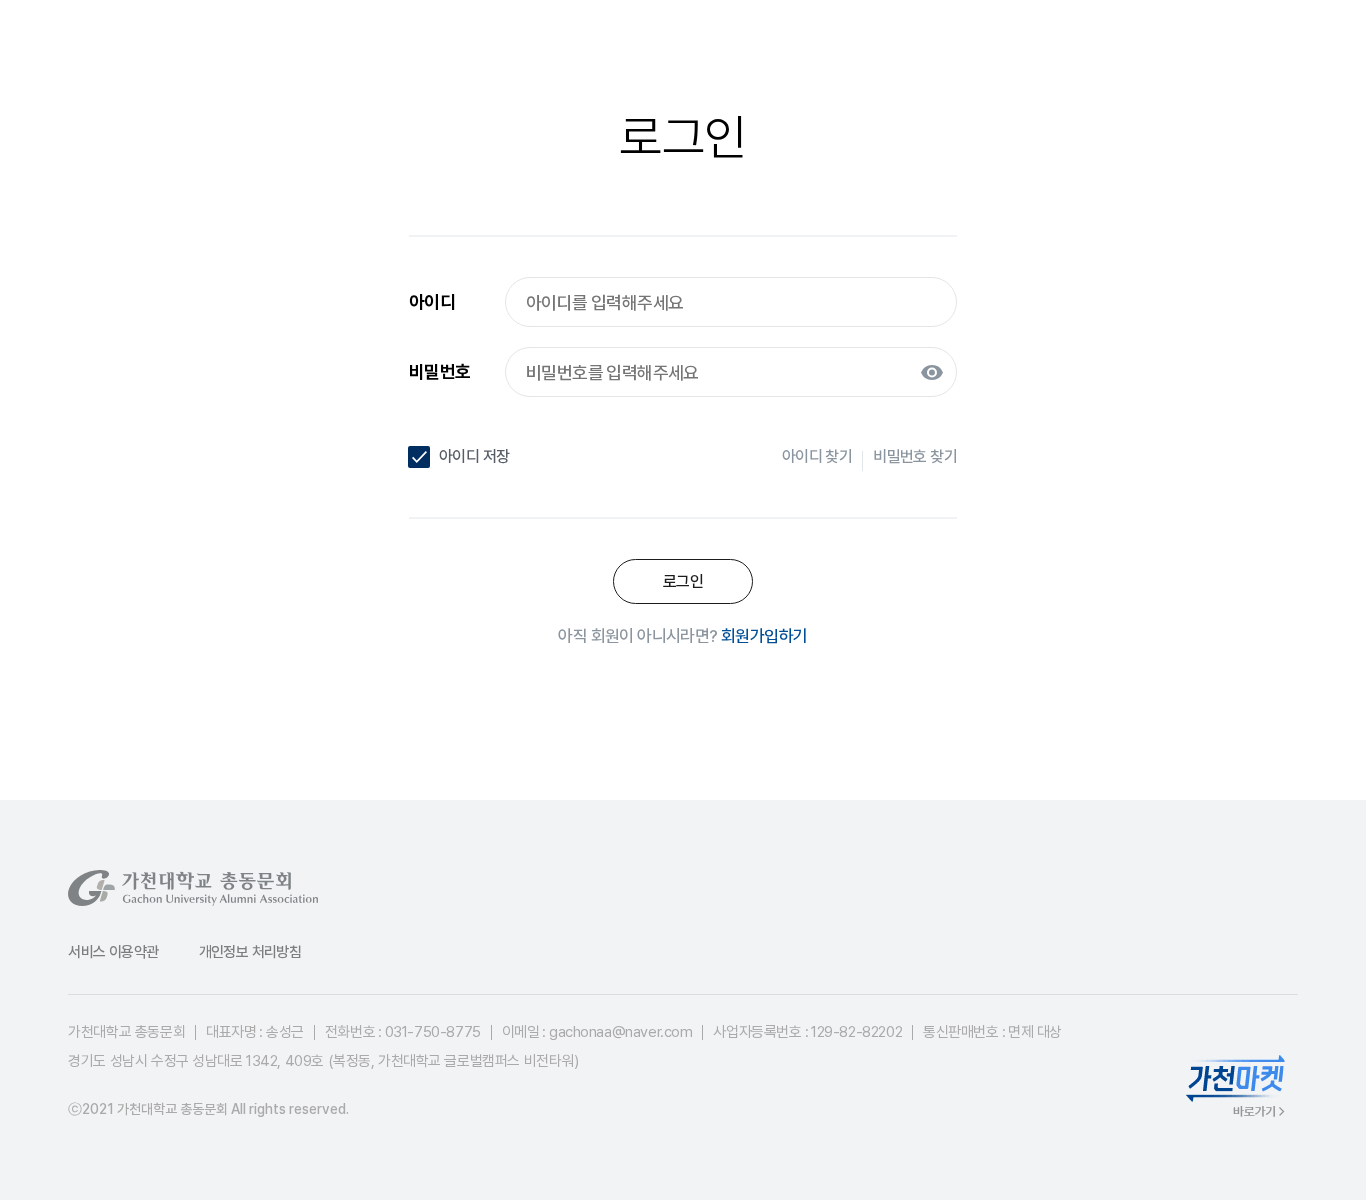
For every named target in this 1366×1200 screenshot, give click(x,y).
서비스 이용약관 (113, 952)
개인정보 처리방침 (250, 952)
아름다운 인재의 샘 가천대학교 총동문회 (168, 50)
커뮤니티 (958, 50)
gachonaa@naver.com (620, 1032)
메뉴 (1285, 50)
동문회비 (826, 50)
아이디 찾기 (817, 456)
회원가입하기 (764, 636)
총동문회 (560, 50)
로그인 (1238, 50)
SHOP (1083, 50)
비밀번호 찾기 (915, 456)
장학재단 (693, 50)
